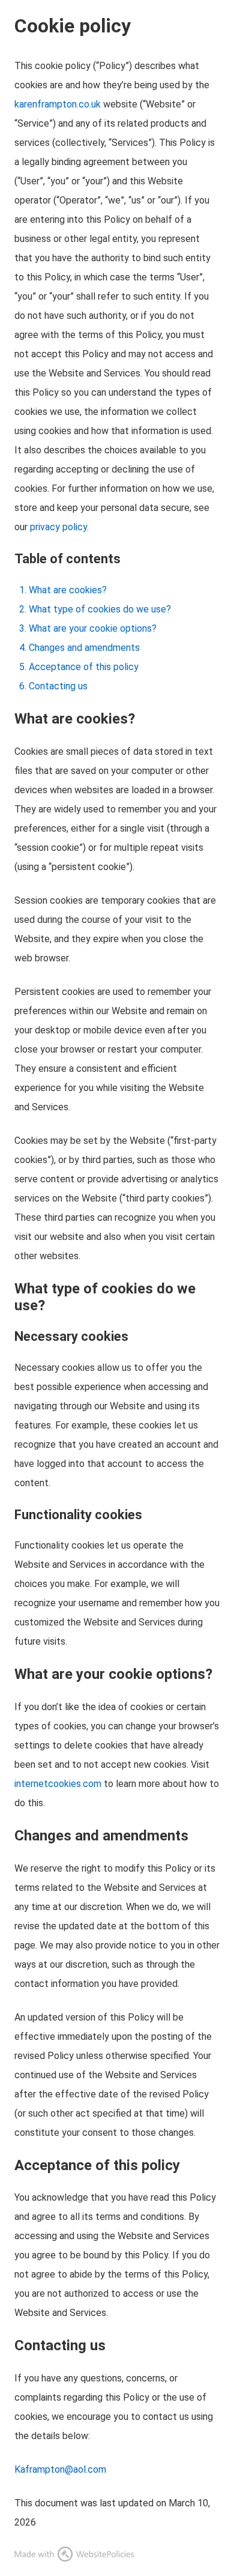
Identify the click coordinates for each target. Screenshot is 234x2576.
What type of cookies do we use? (100, 609)
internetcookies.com (58, 1784)
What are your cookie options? (93, 628)
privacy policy (58, 527)
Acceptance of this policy (84, 667)
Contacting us (58, 686)
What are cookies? (68, 590)
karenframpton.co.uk (58, 104)
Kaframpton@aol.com (60, 2469)
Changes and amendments (84, 648)
